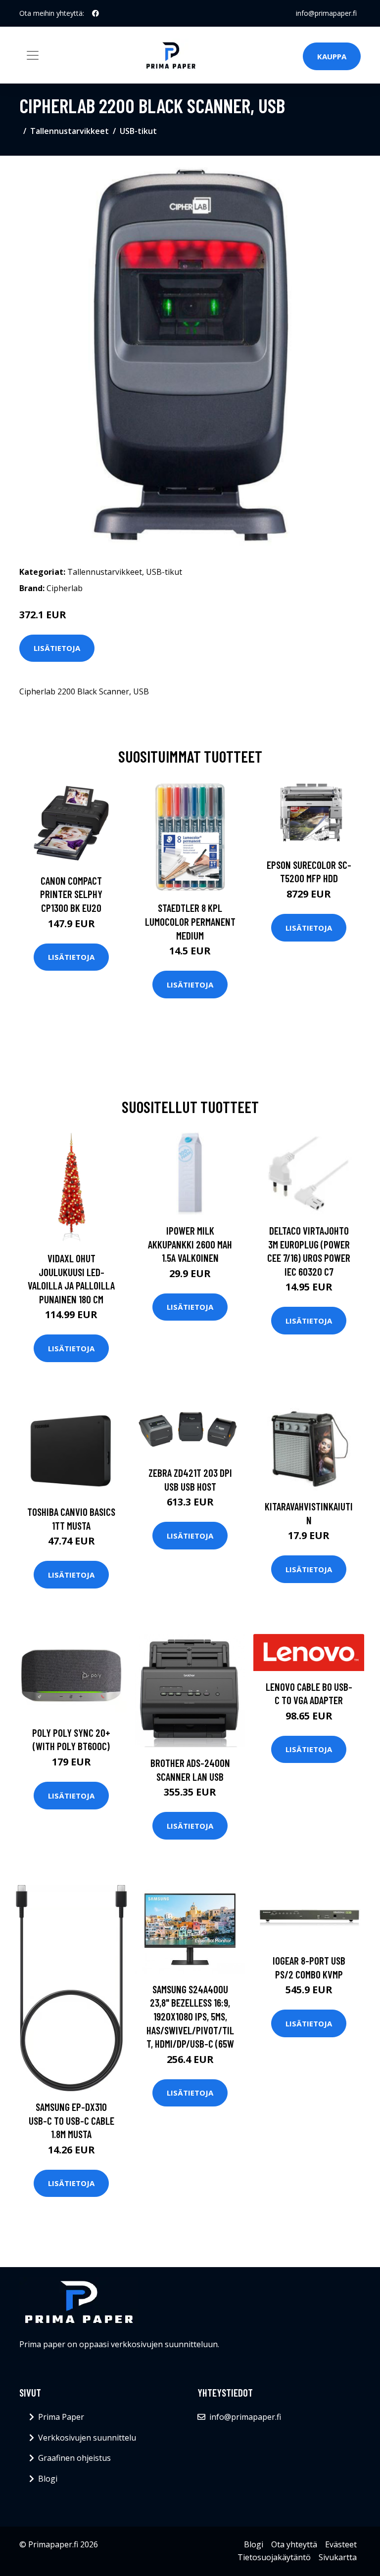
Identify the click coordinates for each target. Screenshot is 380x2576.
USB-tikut (138, 131)
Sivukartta (338, 2557)
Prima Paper (61, 2417)
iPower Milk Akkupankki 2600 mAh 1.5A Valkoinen (190, 1244)
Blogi (48, 2479)
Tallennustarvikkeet (70, 131)
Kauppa (332, 56)
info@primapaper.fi (326, 13)
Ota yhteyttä (294, 2544)
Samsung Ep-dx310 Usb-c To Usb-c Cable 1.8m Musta (71, 2120)
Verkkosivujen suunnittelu (87, 2438)
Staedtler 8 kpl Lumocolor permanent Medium (190, 921)
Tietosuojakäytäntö (274, 2557)
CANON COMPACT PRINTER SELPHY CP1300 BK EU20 (71, 894)
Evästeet (341, 2544)
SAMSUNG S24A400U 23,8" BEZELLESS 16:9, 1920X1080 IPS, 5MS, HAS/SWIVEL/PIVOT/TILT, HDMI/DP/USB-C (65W (190, 2016)
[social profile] (95, 13)
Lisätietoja (57, 648)
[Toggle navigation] (33, 55)
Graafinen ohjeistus (74, 2458)
